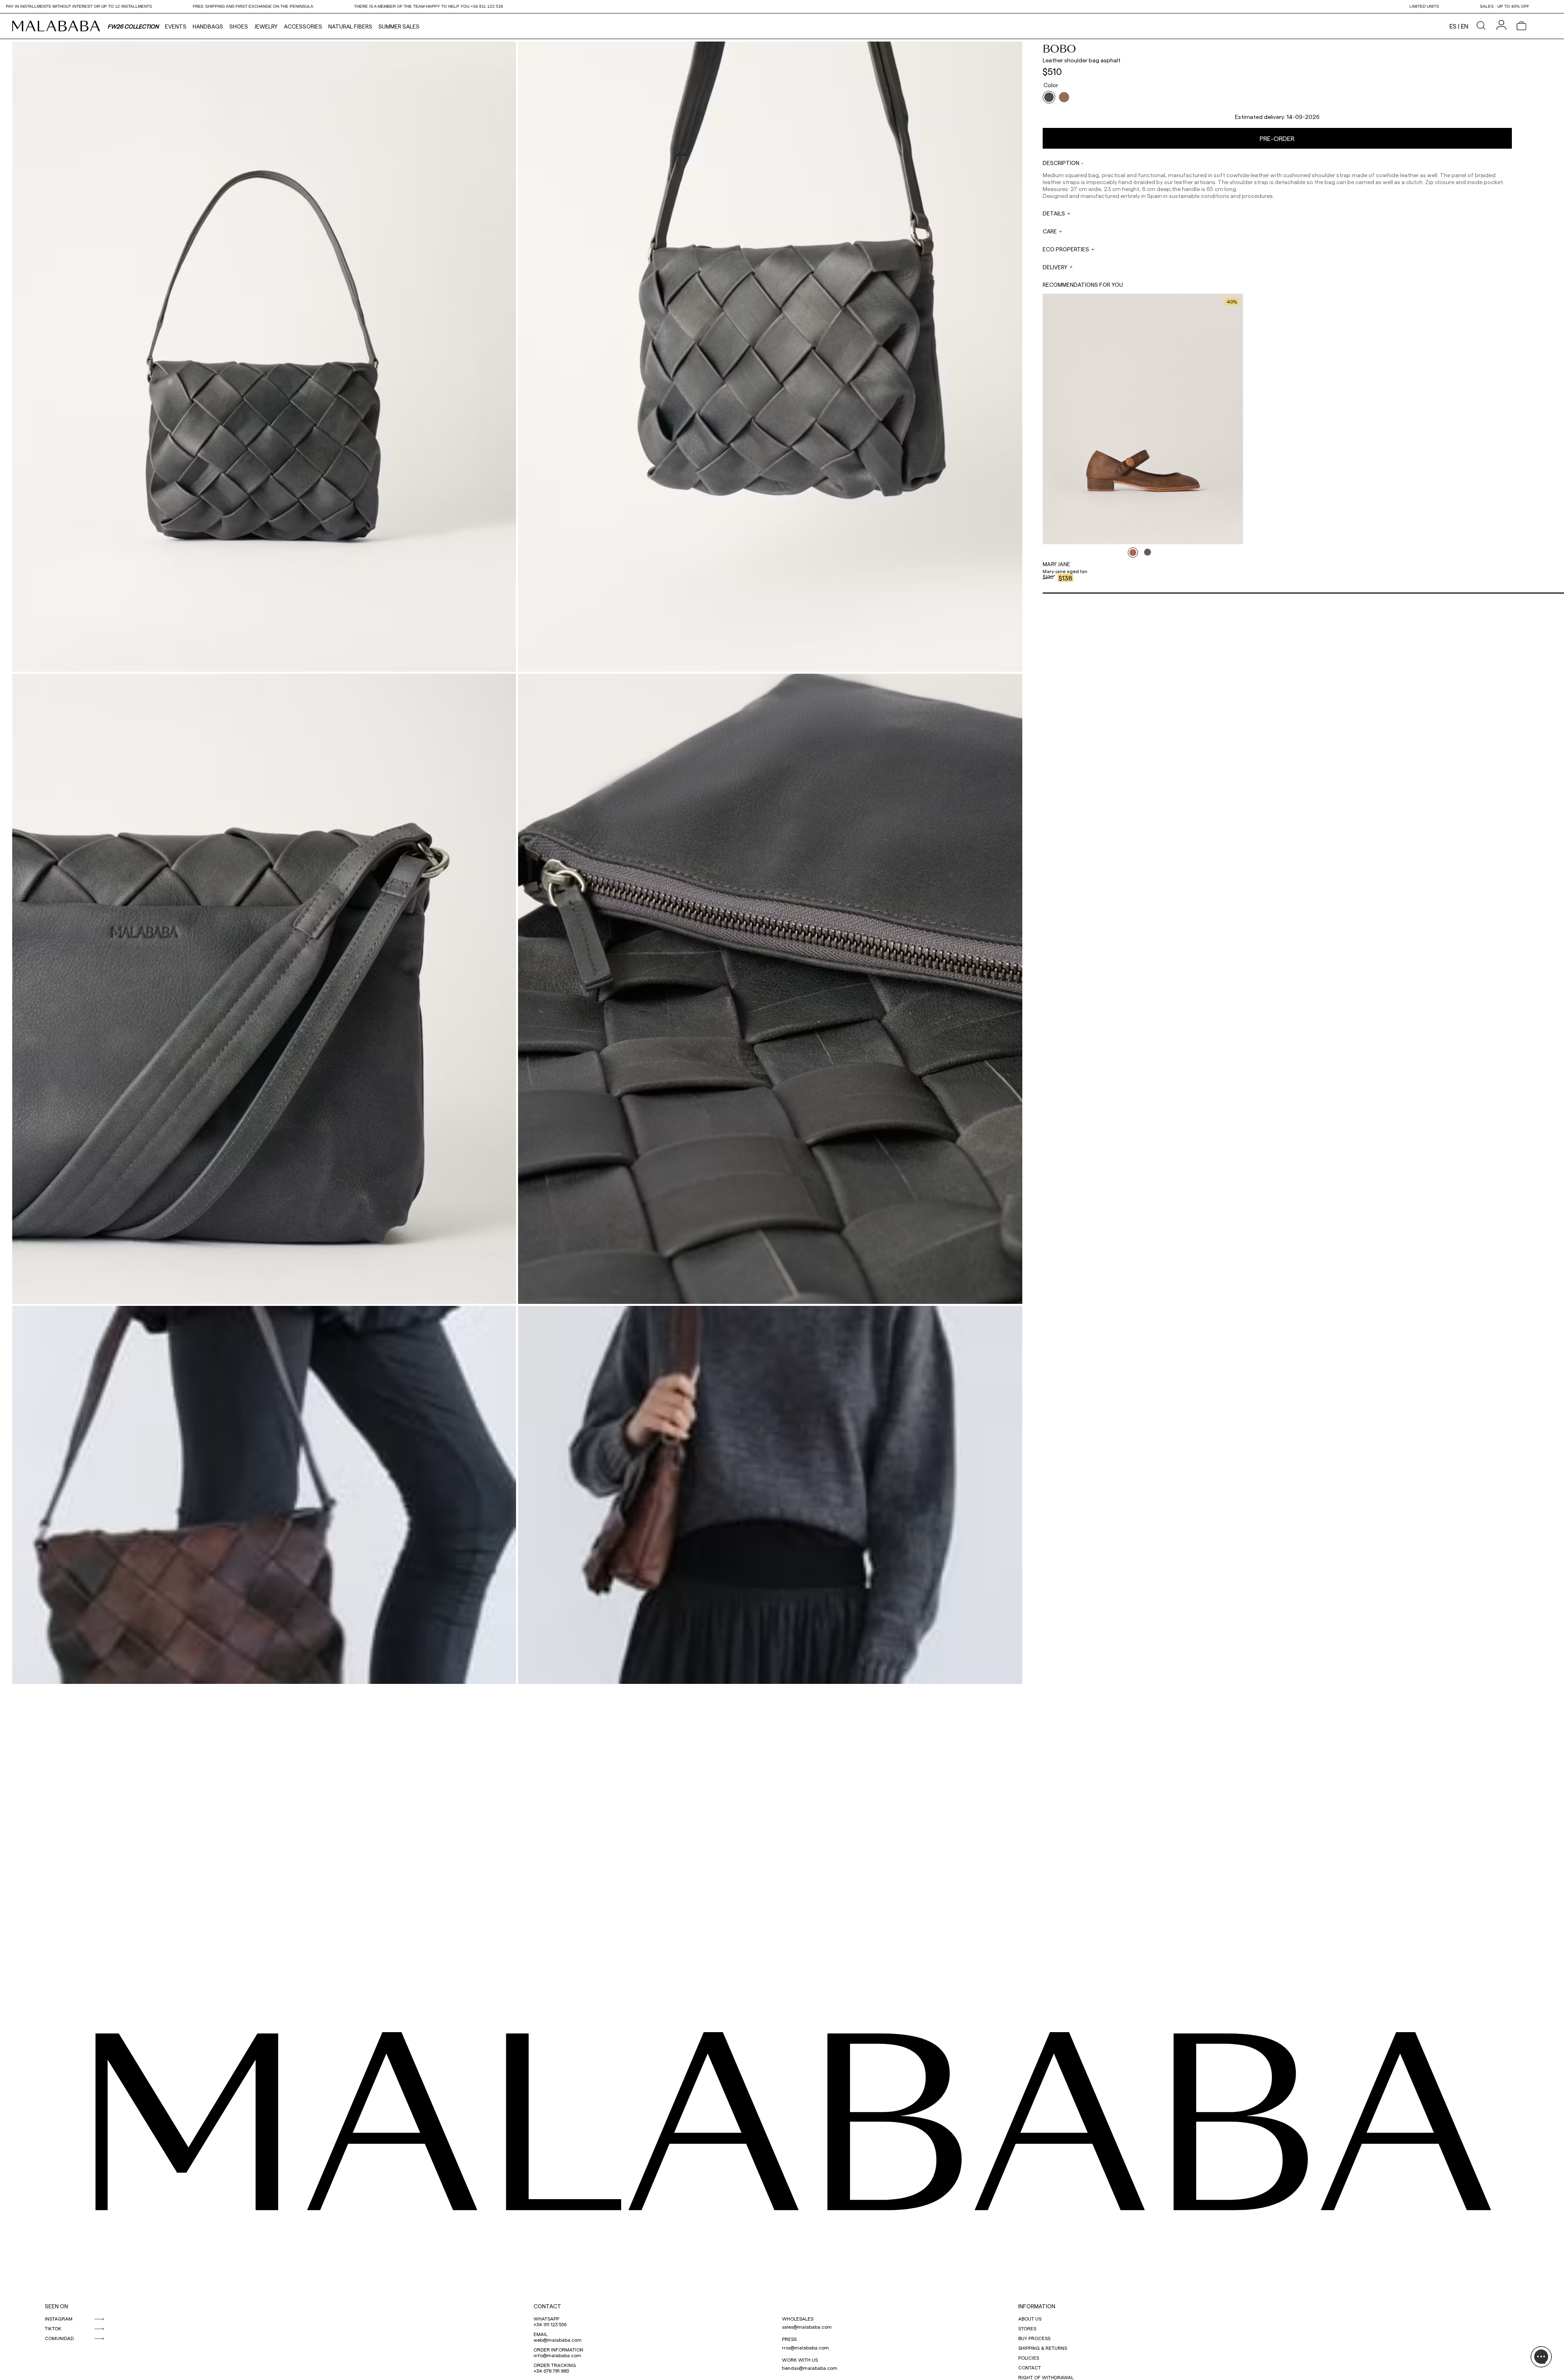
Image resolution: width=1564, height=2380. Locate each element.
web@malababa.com (558, 2340)
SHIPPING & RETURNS (1043, 2348)
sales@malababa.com (807, 2327)
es (1453, 26)
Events (176, 26)
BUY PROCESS (1034, 2338)
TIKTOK (53, 2328)
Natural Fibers (350, 26)
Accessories (303, 26)
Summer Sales (399, 26)
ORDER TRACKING (555, 2365)
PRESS (789, 2339)
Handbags (208, 26)
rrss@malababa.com (805, 2347)
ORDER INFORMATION (558, 2349)
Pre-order (1277, 138)
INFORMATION (1037, 2306)
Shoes (239, 26)
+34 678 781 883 (551, 2371)
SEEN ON (56, 2306)
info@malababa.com (557, 2355)
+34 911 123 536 (550, 2324)
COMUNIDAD (59, 2338)
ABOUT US (1030, 2318)
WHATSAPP (546, 2318)
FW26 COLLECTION (133, 26)
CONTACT (547, 2306)
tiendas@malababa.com (810, 2368)
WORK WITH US (800, 2360)
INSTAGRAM (59, 2318)
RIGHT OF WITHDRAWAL (1046, 2377)
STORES (1027, 2328)
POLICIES (1029, 2358)
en (1465, 26)
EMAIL (540, 2334)
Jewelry (266, 26)
